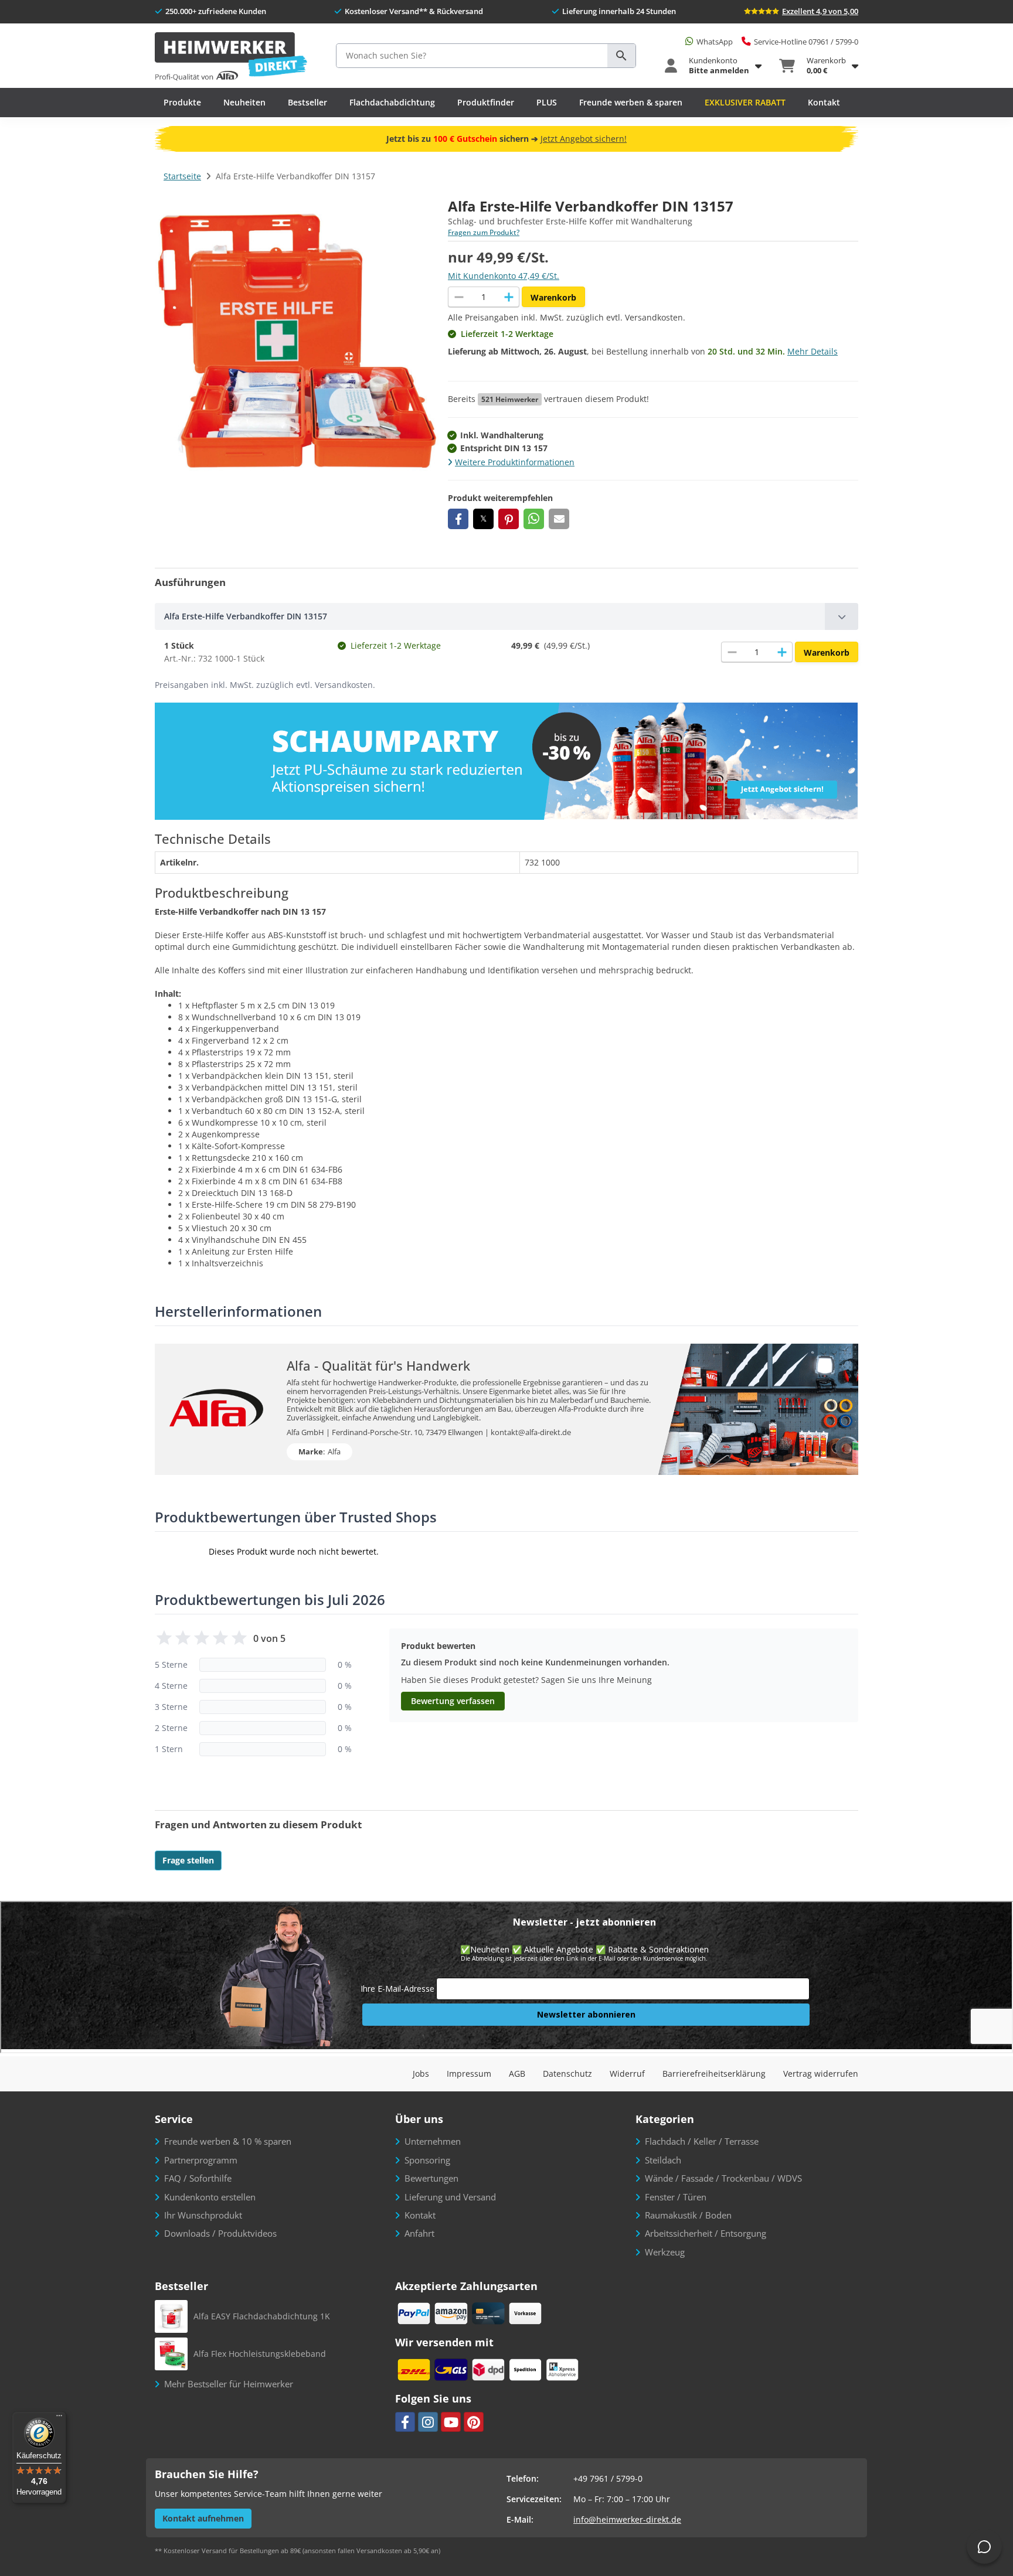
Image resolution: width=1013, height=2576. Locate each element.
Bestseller (307, 102)
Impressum (469, 2074)
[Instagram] (428, 2422)
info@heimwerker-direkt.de (627, 2519)
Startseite (182, 176)
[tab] (506, 616)
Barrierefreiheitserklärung (714, 2074)
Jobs (421, 2074)
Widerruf (627, 2074)
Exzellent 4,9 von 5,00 (820, 11)
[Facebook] (405, 2422)
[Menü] (59, 2418)
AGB (517, 2074)
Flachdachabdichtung (392, 102)
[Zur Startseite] (231, 57)
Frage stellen (188, 1860)
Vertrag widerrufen (821, 2074)
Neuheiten (244, 102)
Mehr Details (813, 351)
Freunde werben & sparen (631, 102)
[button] (458, 519)
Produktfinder (486, 102)
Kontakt (824, 102)
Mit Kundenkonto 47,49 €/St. (504, 276)
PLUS (547, 102)
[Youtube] (451, 2422)
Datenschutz (567, 2074)
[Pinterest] (474, 2422)
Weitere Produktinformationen (515, 462)
